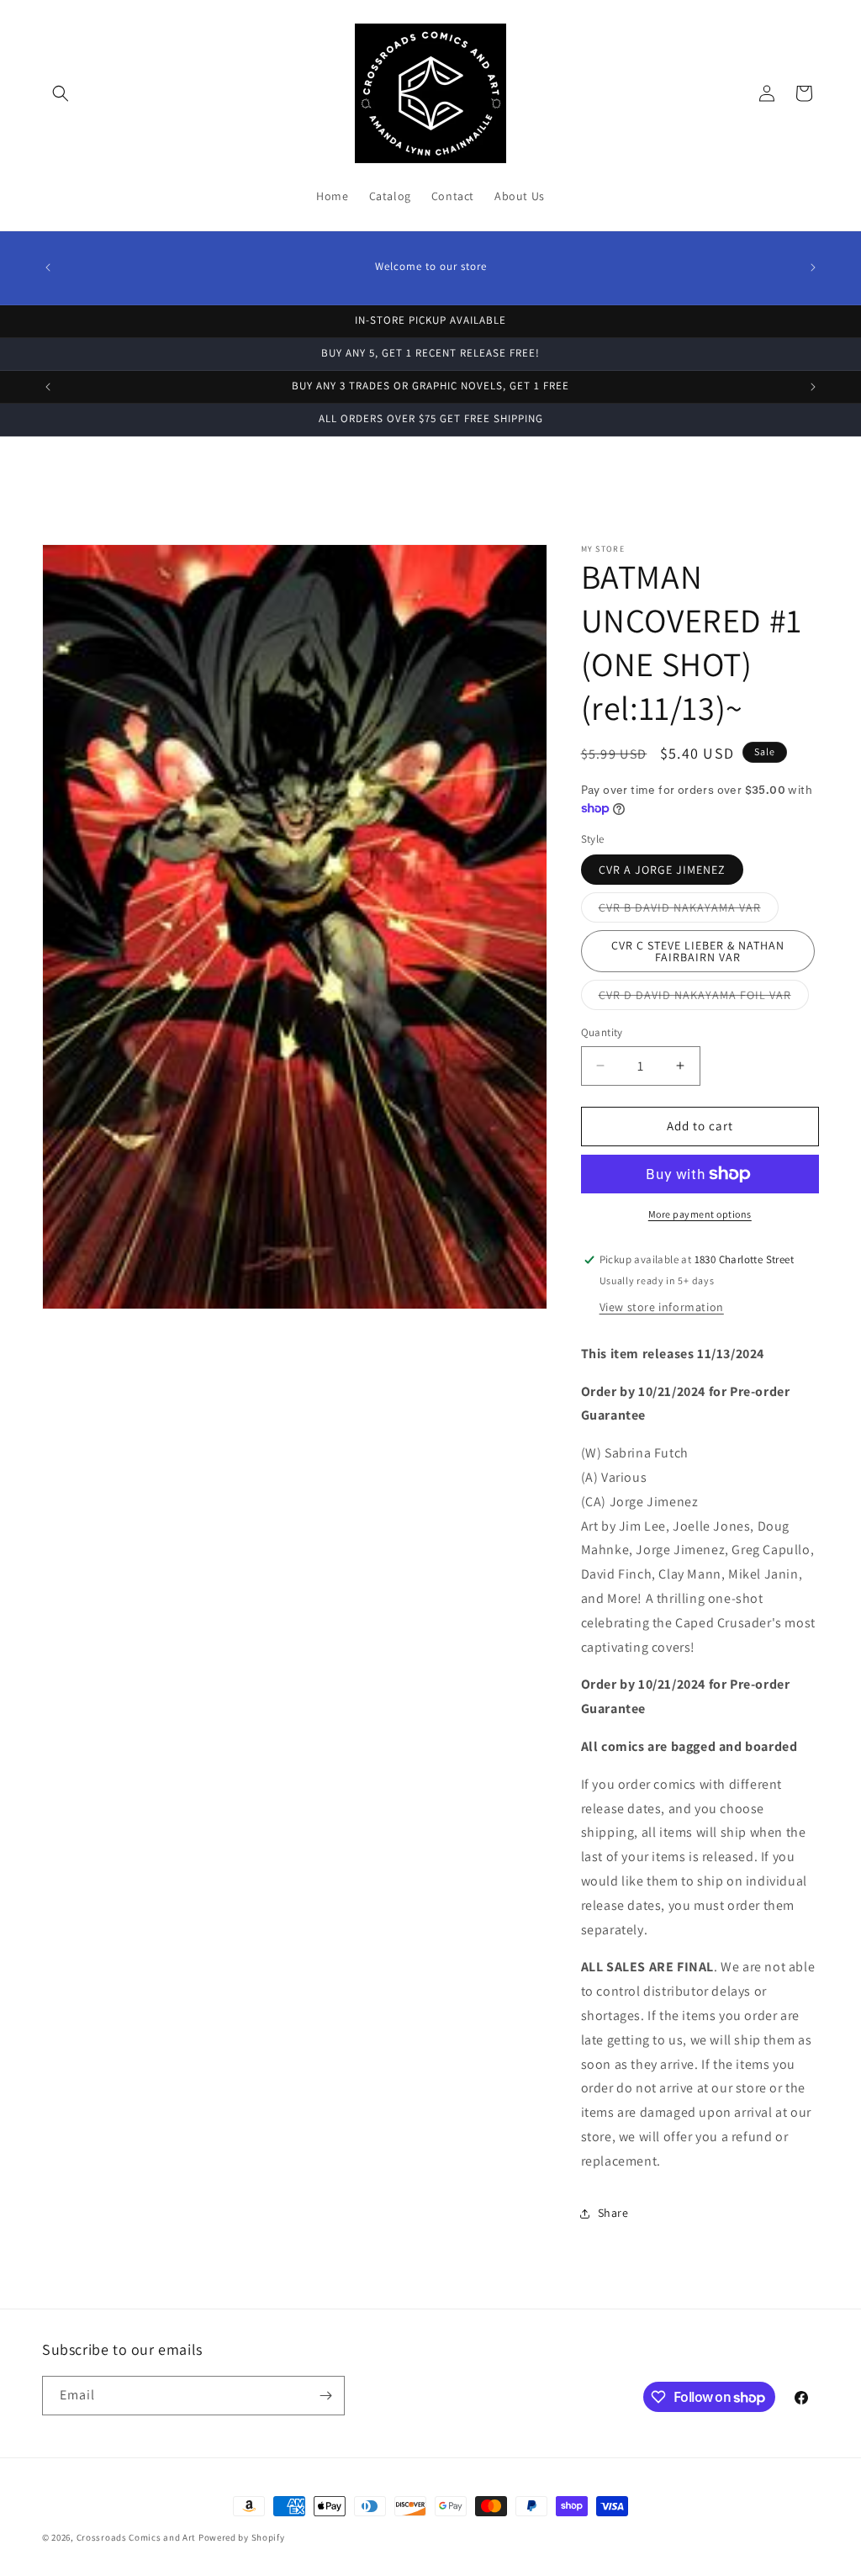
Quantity (602, 1032)
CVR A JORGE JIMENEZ (662, 870)
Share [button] (613, 2213)
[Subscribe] (325, 2396)
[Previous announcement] (48, 267)
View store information (662, 1307)
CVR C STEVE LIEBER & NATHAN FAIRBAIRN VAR (698, 951)
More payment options (700, 1214)
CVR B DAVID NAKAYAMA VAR (689, 911)
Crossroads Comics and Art (137, 2537)
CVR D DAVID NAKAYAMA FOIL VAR (704, 998)
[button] (61, 93)
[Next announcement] (813, 267)
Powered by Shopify (242, 2537)
